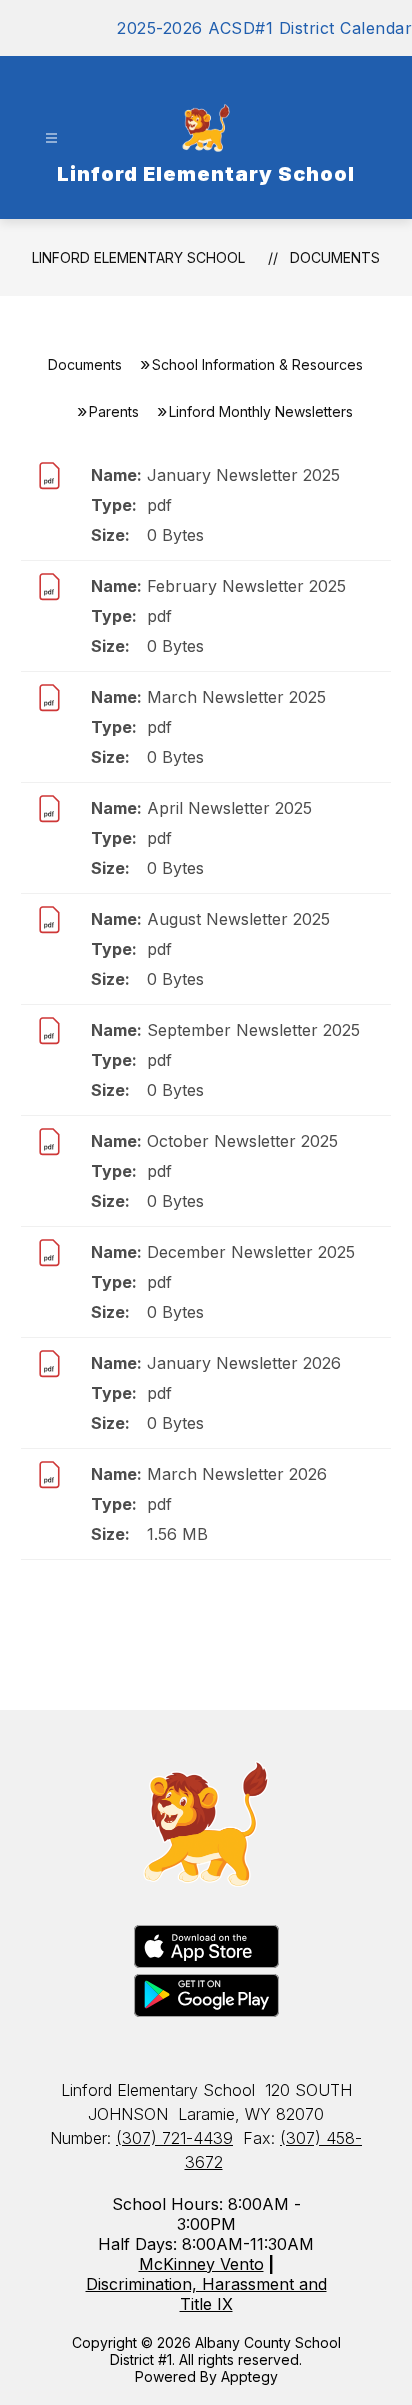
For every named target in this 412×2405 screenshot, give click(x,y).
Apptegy (249, 2376)
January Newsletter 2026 (244, 1363)
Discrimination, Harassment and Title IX (206, 2294)
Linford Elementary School (138, 257)
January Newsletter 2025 (243, 475)
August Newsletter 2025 (238, 919)
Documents (335, 257)
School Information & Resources (257, 364)
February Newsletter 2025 (246, 586)
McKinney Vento (201, 2264)
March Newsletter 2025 (236, 697)
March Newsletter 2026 (237, 1474)
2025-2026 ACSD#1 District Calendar (264, 28)
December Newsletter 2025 (251, 1252)
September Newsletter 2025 (253, 1030)
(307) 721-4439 (174, 2138)
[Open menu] (51, 138)
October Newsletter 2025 (242, 1141)
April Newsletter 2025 (229, 808)
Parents (114, 411)
